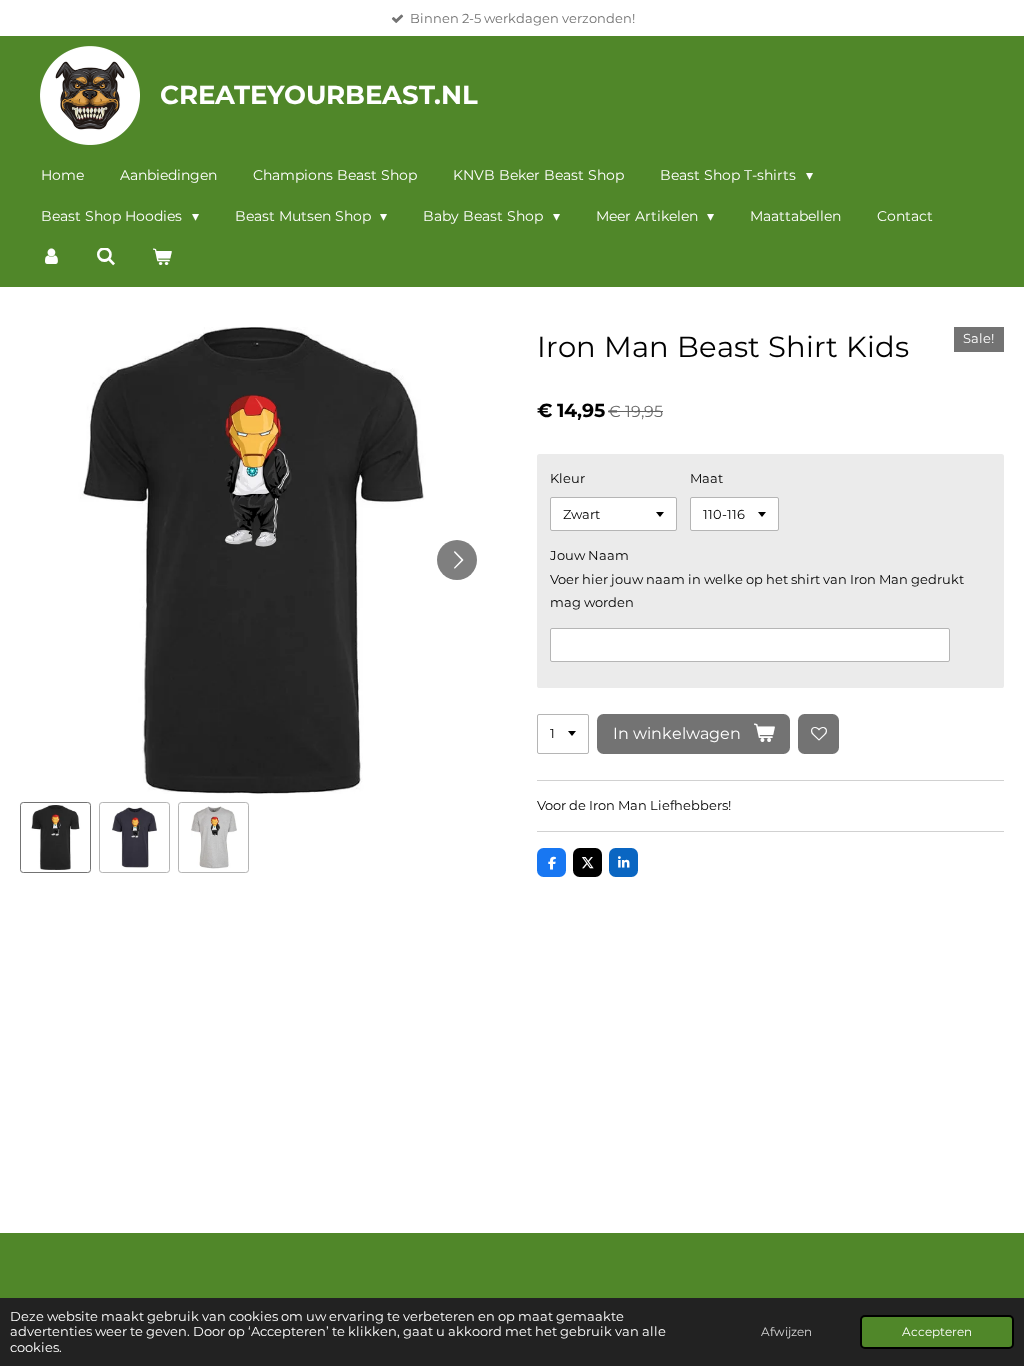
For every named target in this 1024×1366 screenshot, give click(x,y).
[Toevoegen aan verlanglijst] (818, 734)
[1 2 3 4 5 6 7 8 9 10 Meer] (563, 734)
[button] (55, 837)
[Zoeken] (107, 257)
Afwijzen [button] (786, 1332)
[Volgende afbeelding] (457, 560)
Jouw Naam (589, 555)
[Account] (51, 257)
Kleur (567, 478)
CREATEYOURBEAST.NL (319, 95)
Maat (706, 478)
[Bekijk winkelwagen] (162, 257)
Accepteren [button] (937, 1332)
